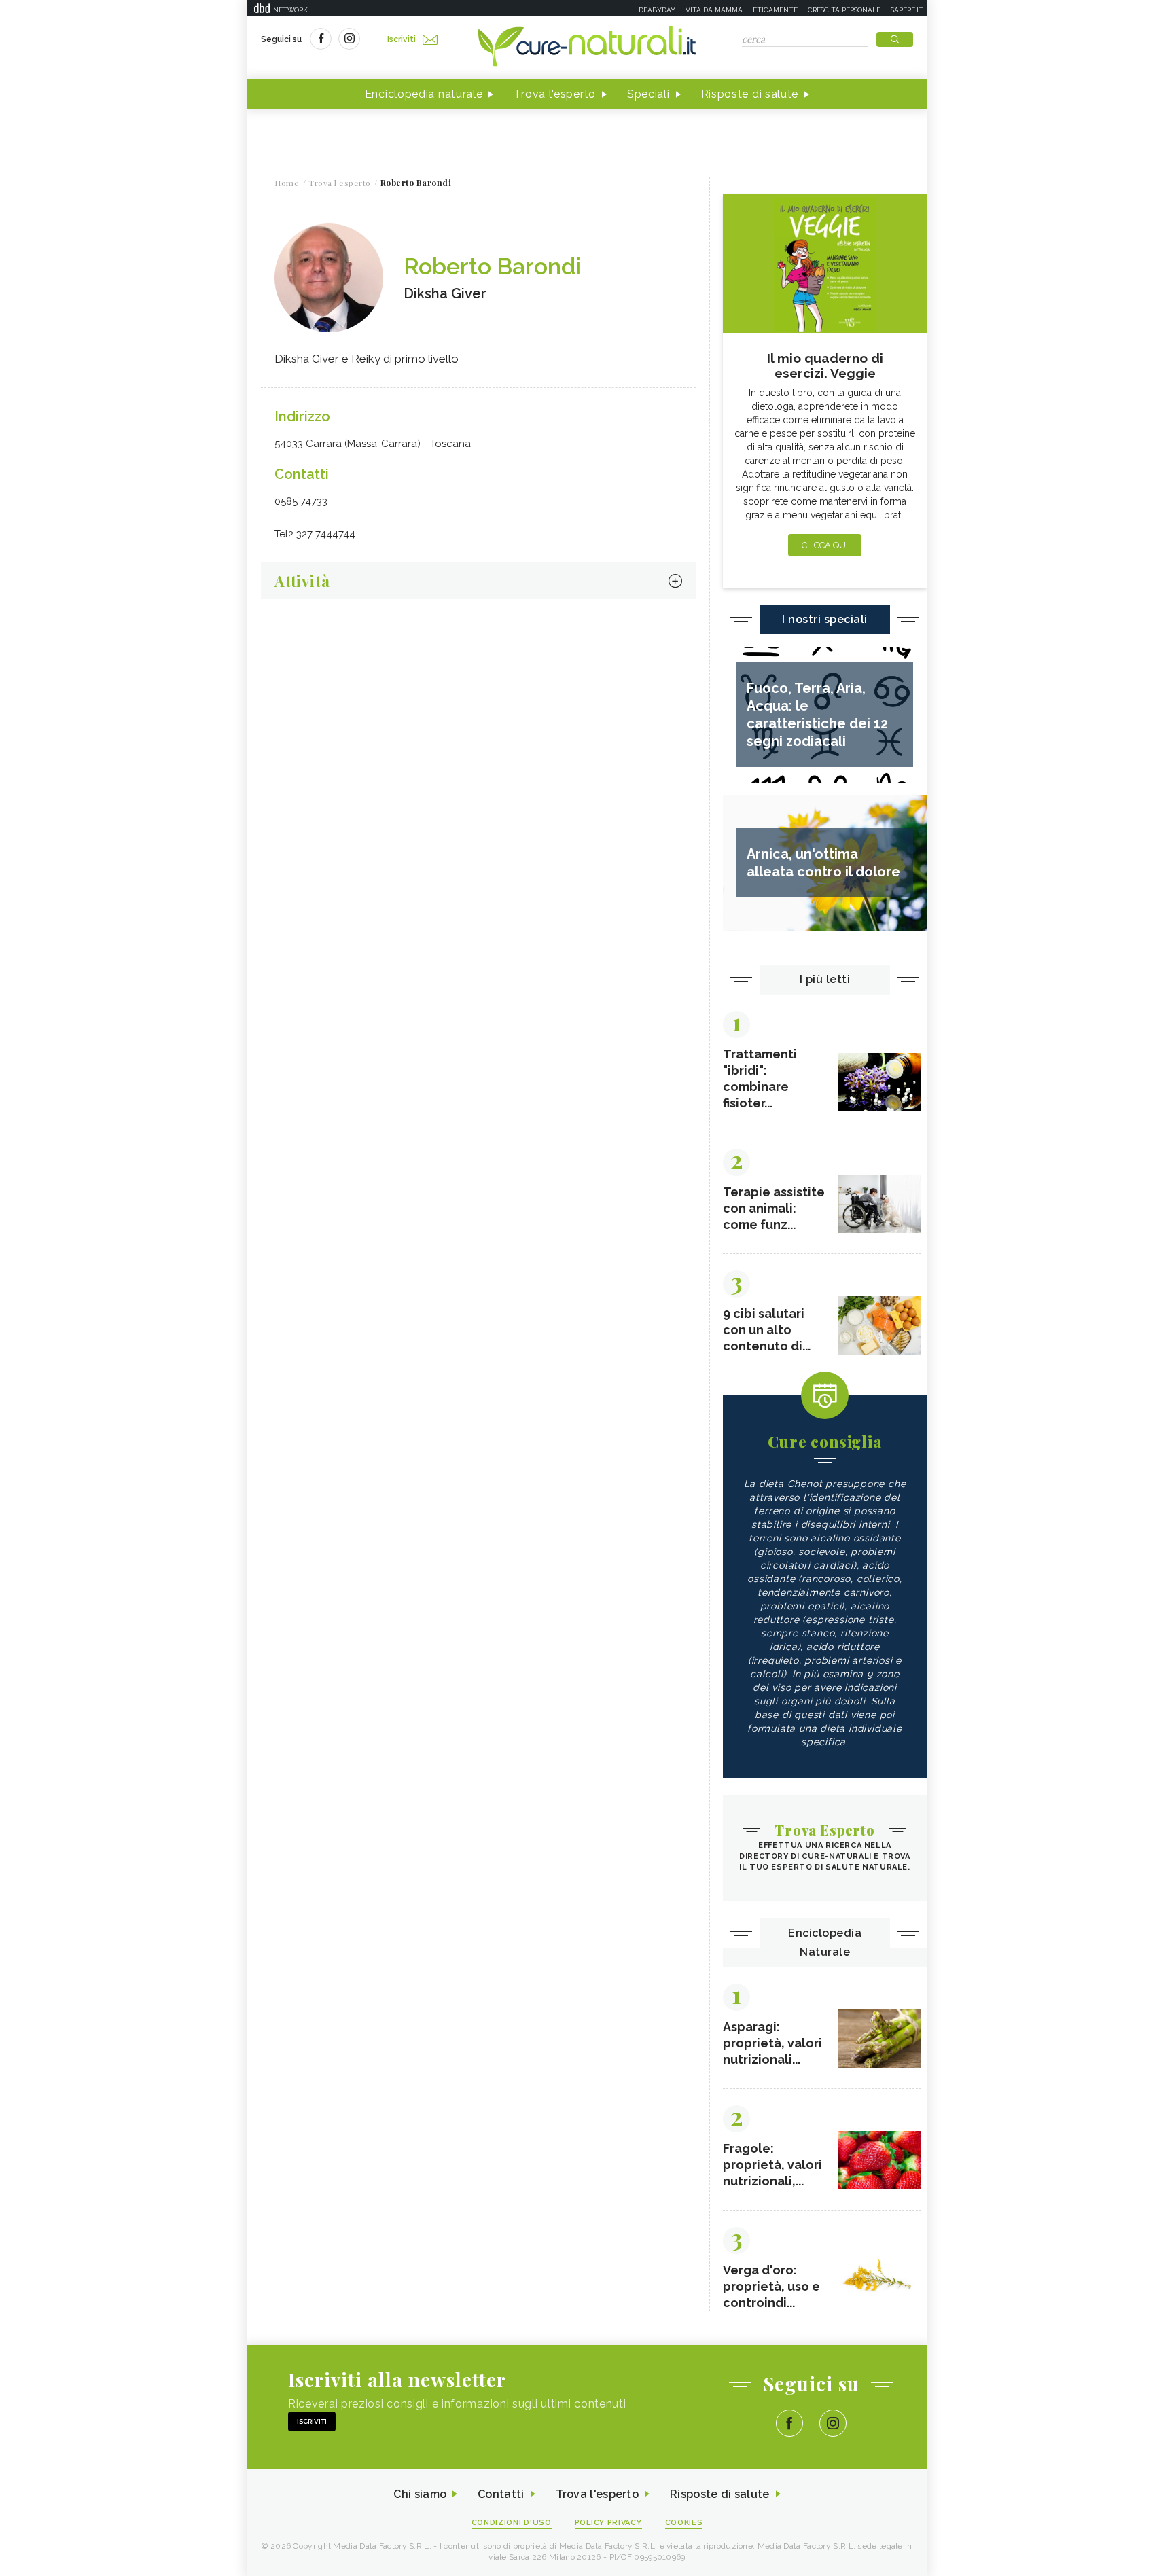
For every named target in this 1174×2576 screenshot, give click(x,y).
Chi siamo (420, 2494)
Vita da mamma (714, 10)
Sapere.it (907, 10)
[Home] (587, 48)
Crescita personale (844, 10)
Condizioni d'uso (512, 2523)
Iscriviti (402, 39)
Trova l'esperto (555, 94)
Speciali (648, 94)
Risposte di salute (750, 94)
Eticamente (775, 10)
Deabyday (657, 10)
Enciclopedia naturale (424, 94)
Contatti (501, 2494)
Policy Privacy (608, 2523)
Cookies (684, 2523)
